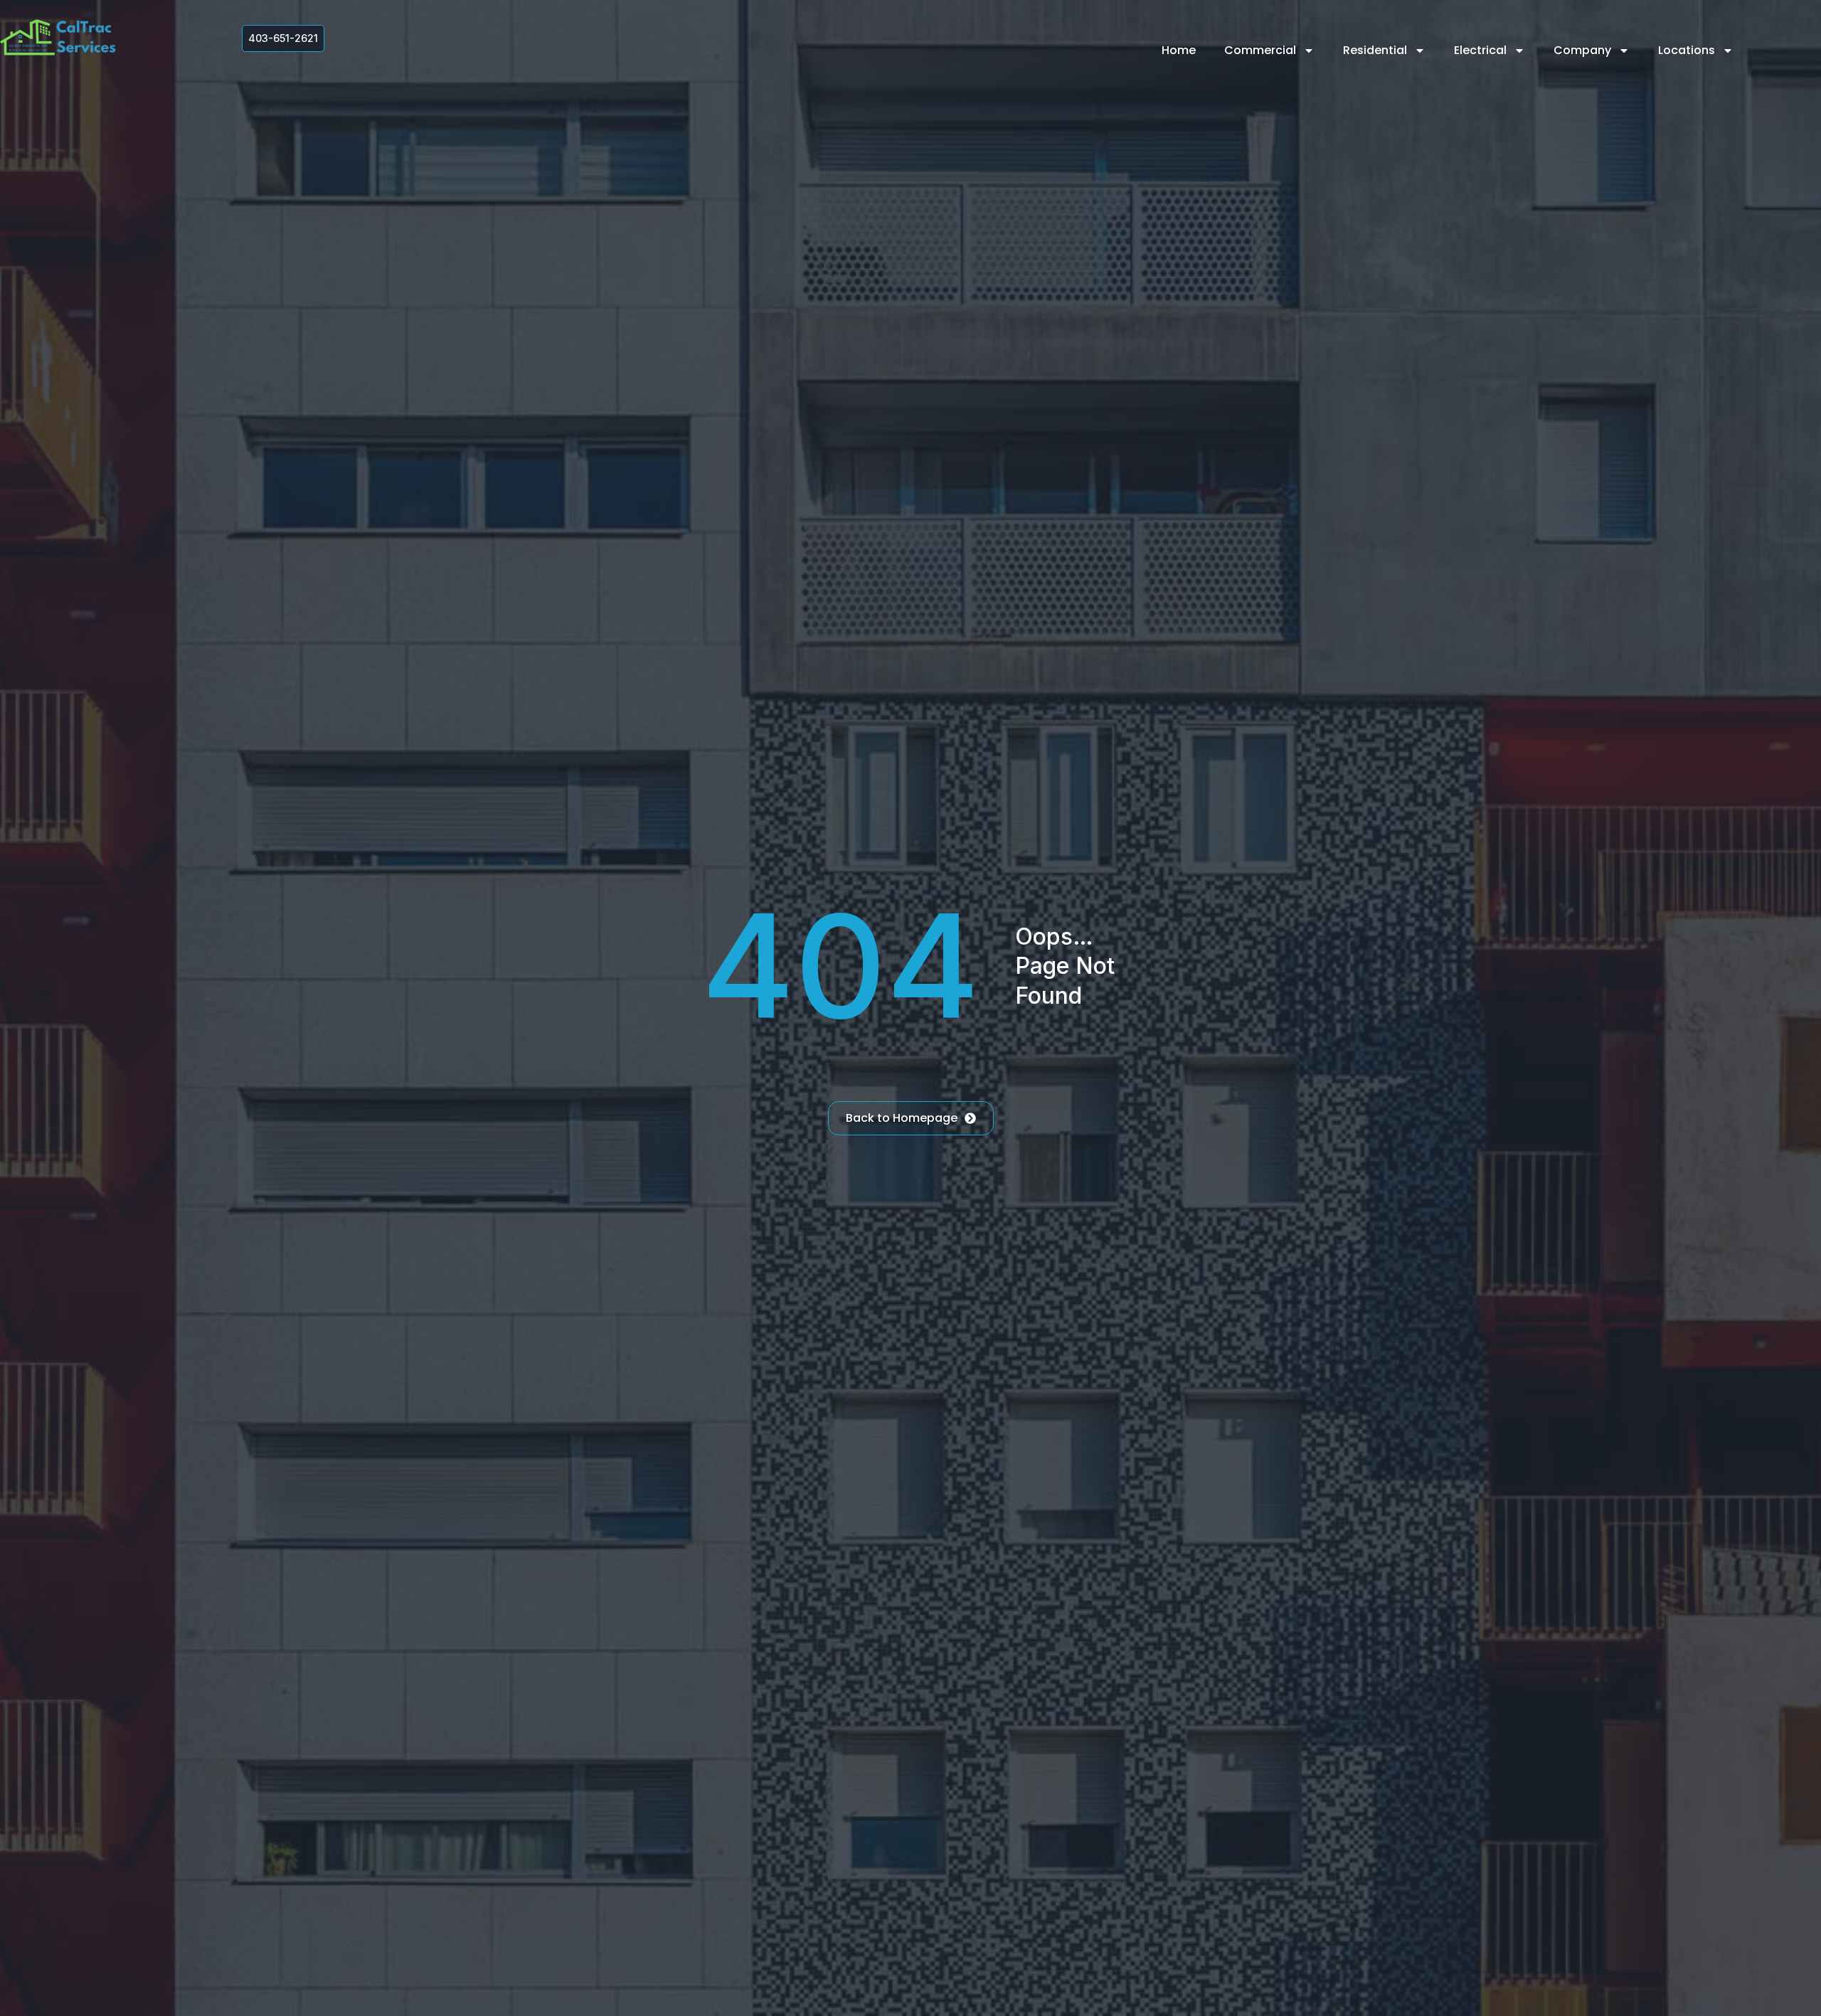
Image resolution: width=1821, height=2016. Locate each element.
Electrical (1480, 50)
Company (1582, 50)
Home (1179, 50)
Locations (1687, 50)
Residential (1375, 50)
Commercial (1260, 50)
